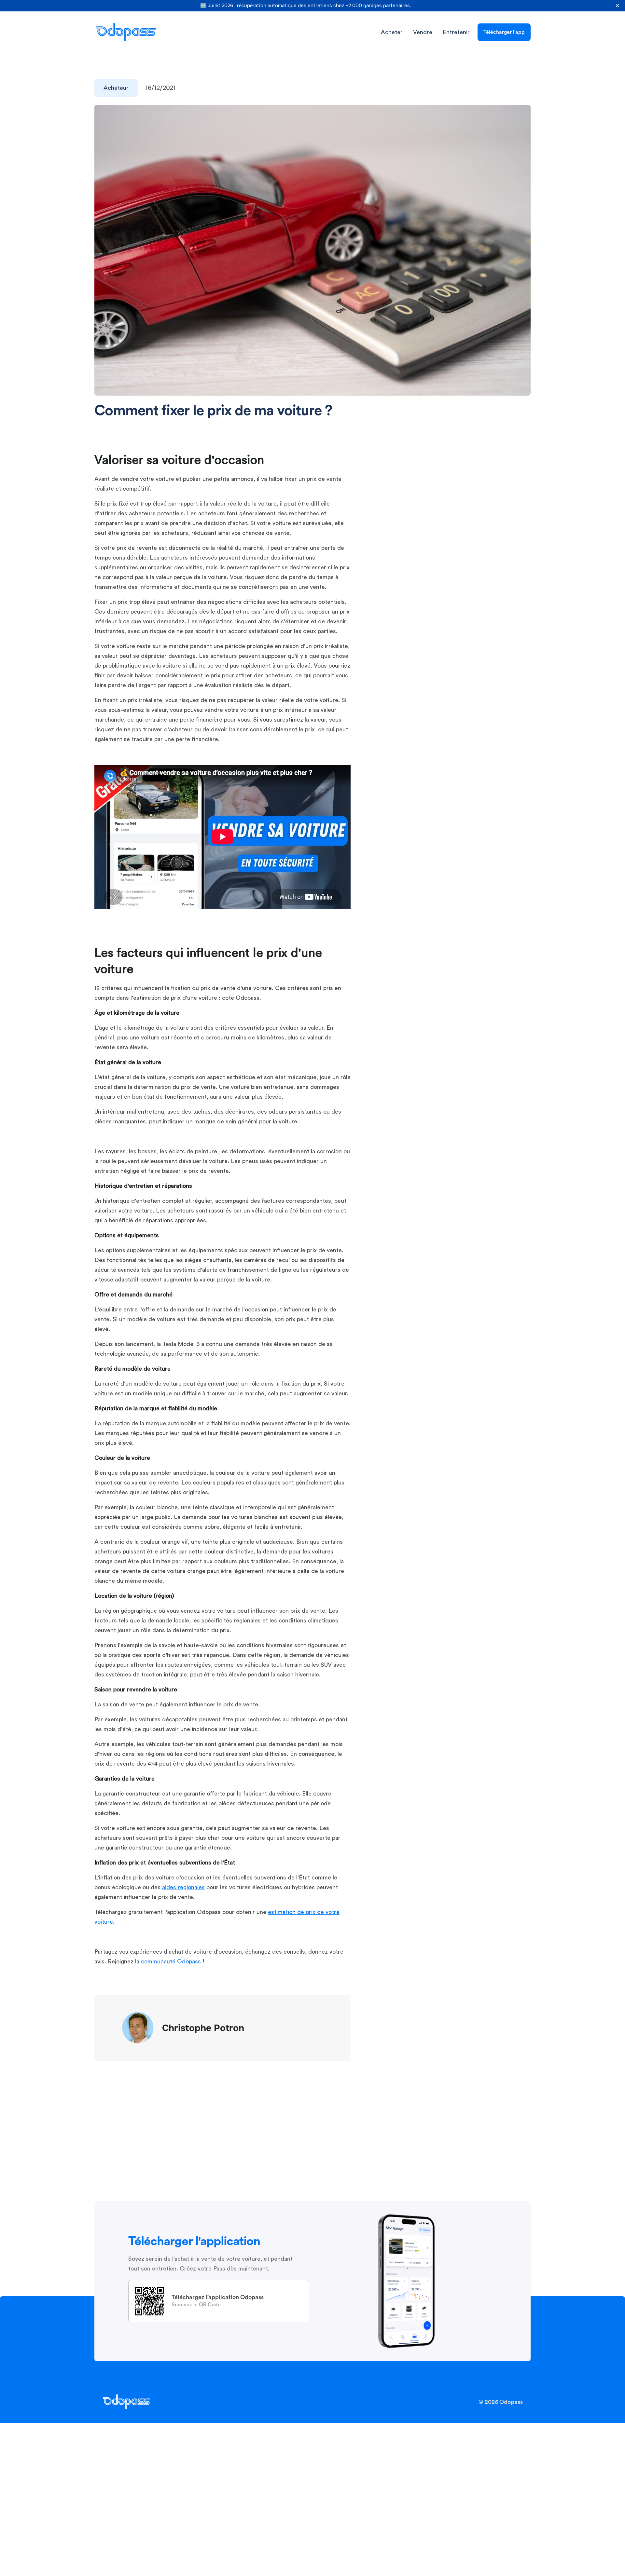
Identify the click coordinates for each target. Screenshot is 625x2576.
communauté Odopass (171, 1961)
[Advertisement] (477, 506)
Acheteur (116, 88)
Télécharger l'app (504, 32)
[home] (126, 32)
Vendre (423, 32)
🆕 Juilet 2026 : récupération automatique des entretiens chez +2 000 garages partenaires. (306, 6)
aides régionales (183, 1887)
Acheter (392, 32)
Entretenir (456, 32)
